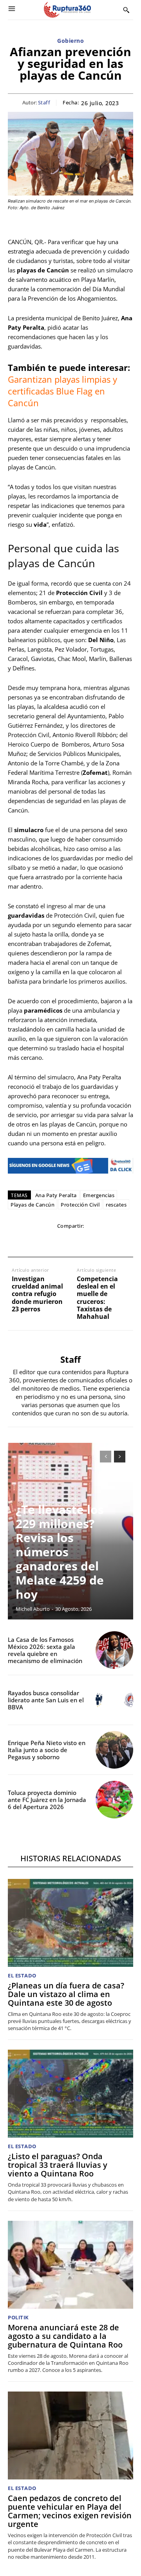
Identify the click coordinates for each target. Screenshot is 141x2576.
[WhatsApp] (52, 1242)
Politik (18, 2318)
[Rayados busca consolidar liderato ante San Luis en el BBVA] (114, 1700)
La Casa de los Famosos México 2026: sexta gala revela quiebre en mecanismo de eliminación (45, 1650)
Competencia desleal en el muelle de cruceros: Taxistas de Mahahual (97, 1298)
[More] (125, 1242)
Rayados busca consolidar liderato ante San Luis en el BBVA (46, 1700)
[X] (34, 1242)
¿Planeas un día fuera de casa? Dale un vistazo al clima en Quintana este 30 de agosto (66, 1994)
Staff (44, 103)
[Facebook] (16, 1242)
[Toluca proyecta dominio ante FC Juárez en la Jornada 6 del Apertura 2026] (114, 1800)
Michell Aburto (33, 1609)
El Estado (22, 1976)
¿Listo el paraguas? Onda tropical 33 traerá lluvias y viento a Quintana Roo (58, 2165)
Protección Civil (80, 1205)
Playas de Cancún (33, 1205)
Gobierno (70, 41)
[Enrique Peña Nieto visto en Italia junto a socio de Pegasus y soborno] (114, 1750)
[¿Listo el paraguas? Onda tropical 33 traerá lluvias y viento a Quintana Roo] (70, 2094)
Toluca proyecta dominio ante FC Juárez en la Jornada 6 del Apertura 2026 (47, 1800)
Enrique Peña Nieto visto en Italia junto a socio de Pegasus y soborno (47, 1750)
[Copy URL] (106, 1242)
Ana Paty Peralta (56, 1195)
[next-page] (120, 1457)
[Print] (88, 1242)
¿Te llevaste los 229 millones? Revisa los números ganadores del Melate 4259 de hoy (60, 1552)
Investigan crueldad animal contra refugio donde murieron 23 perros (37, 1294)
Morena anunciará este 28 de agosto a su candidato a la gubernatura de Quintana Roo (65, 2336)
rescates (116, 1205)
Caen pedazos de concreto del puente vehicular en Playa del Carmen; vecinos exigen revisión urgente (70, 2511)
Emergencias (99, 1195)
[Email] (70, 1242)
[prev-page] (106, 1457)
